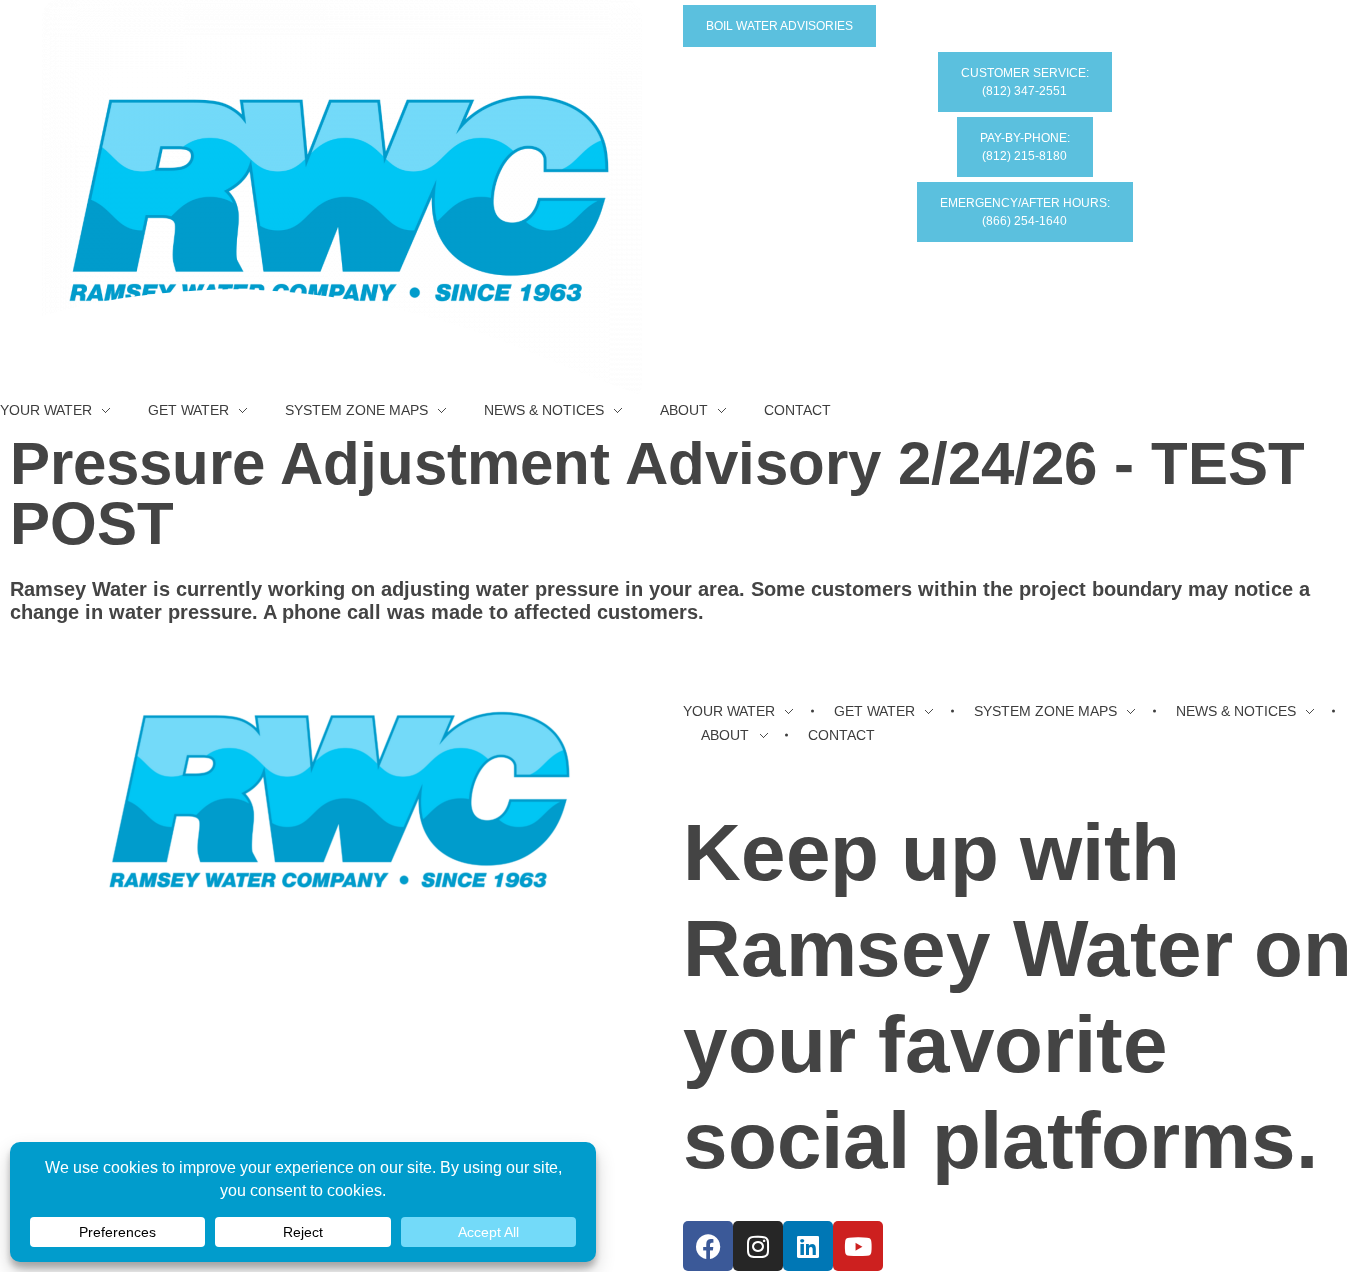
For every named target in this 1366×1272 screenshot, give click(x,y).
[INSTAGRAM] (758, 1246)
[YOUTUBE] (858, 1246)
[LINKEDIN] (808, 1246)
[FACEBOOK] (708, 1246)
